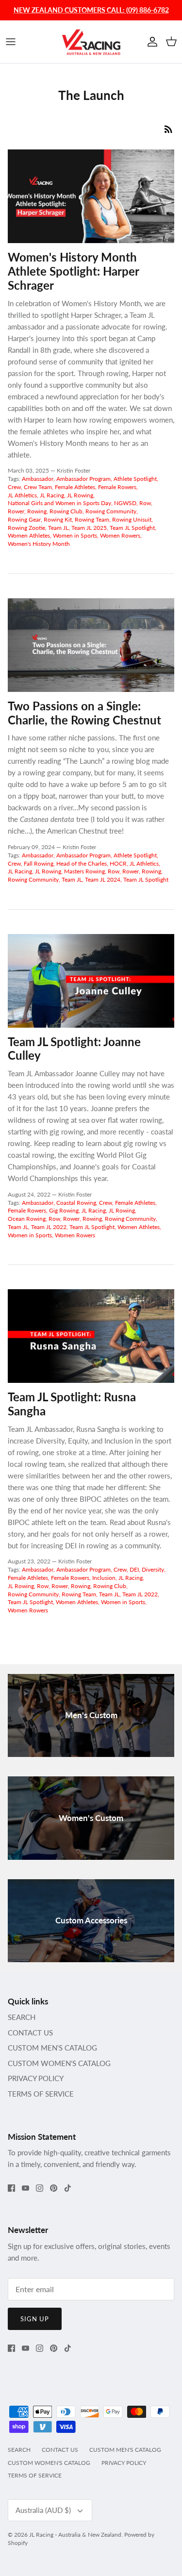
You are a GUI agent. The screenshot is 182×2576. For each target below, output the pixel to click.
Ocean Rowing (27, 1219)
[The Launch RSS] (168, 129)
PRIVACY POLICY (36, 2078)
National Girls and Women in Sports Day (59, 503)
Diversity (153, 1569)
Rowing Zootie (26, 528)
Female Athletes (75, 487)
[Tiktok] (68, 2188)
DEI (134, 1569)
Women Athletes (29, 535)
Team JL (58, 528)
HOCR (118, 863)
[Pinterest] (54, 2188)
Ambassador (38, 479)
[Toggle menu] (11, 42)
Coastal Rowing (76, 1203)
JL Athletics (22, 495)
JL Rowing (80, 495)
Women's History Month (39, 544)
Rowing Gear (24, 519)
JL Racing (52, 495)
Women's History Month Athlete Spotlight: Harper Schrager (73, 271)
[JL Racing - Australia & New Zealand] (91, 42)
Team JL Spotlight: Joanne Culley (74, 1049)
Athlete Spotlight (135, 479)
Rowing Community (111, 511)
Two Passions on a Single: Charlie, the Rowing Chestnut (84, 713)
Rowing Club (66, 511)
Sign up (35, 2319)
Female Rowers (117, 487)
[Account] (150, 42)
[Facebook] (11, 2188)
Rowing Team (92, 519)
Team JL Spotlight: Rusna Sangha (72, 1404)
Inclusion (104, 1578)
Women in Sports (75, 535)
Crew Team (38, 487)
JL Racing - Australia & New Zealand (75, 2535)
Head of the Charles (82, 863)
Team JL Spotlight (132, 528)
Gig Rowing (64, 1210)
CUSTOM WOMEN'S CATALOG (59, 2063)
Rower (16, 511)
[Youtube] (25, 2188)
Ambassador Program (83, 479)
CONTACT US (30, 2033)
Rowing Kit (58, 519)
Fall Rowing (39, 863)
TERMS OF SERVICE (41, 2094)
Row (145, 503)
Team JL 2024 (103, 879)
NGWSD (125, 503)
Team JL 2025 (89, 528)
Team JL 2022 (49, 1227)
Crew (14, 487)
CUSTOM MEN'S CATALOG (52, 2048)
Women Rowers (120, 535)
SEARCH (22, 2017)
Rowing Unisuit (132, 519)
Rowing (37, 511)
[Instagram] (40, 2188)
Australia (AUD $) (43, 2510)
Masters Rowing (84, 871)
